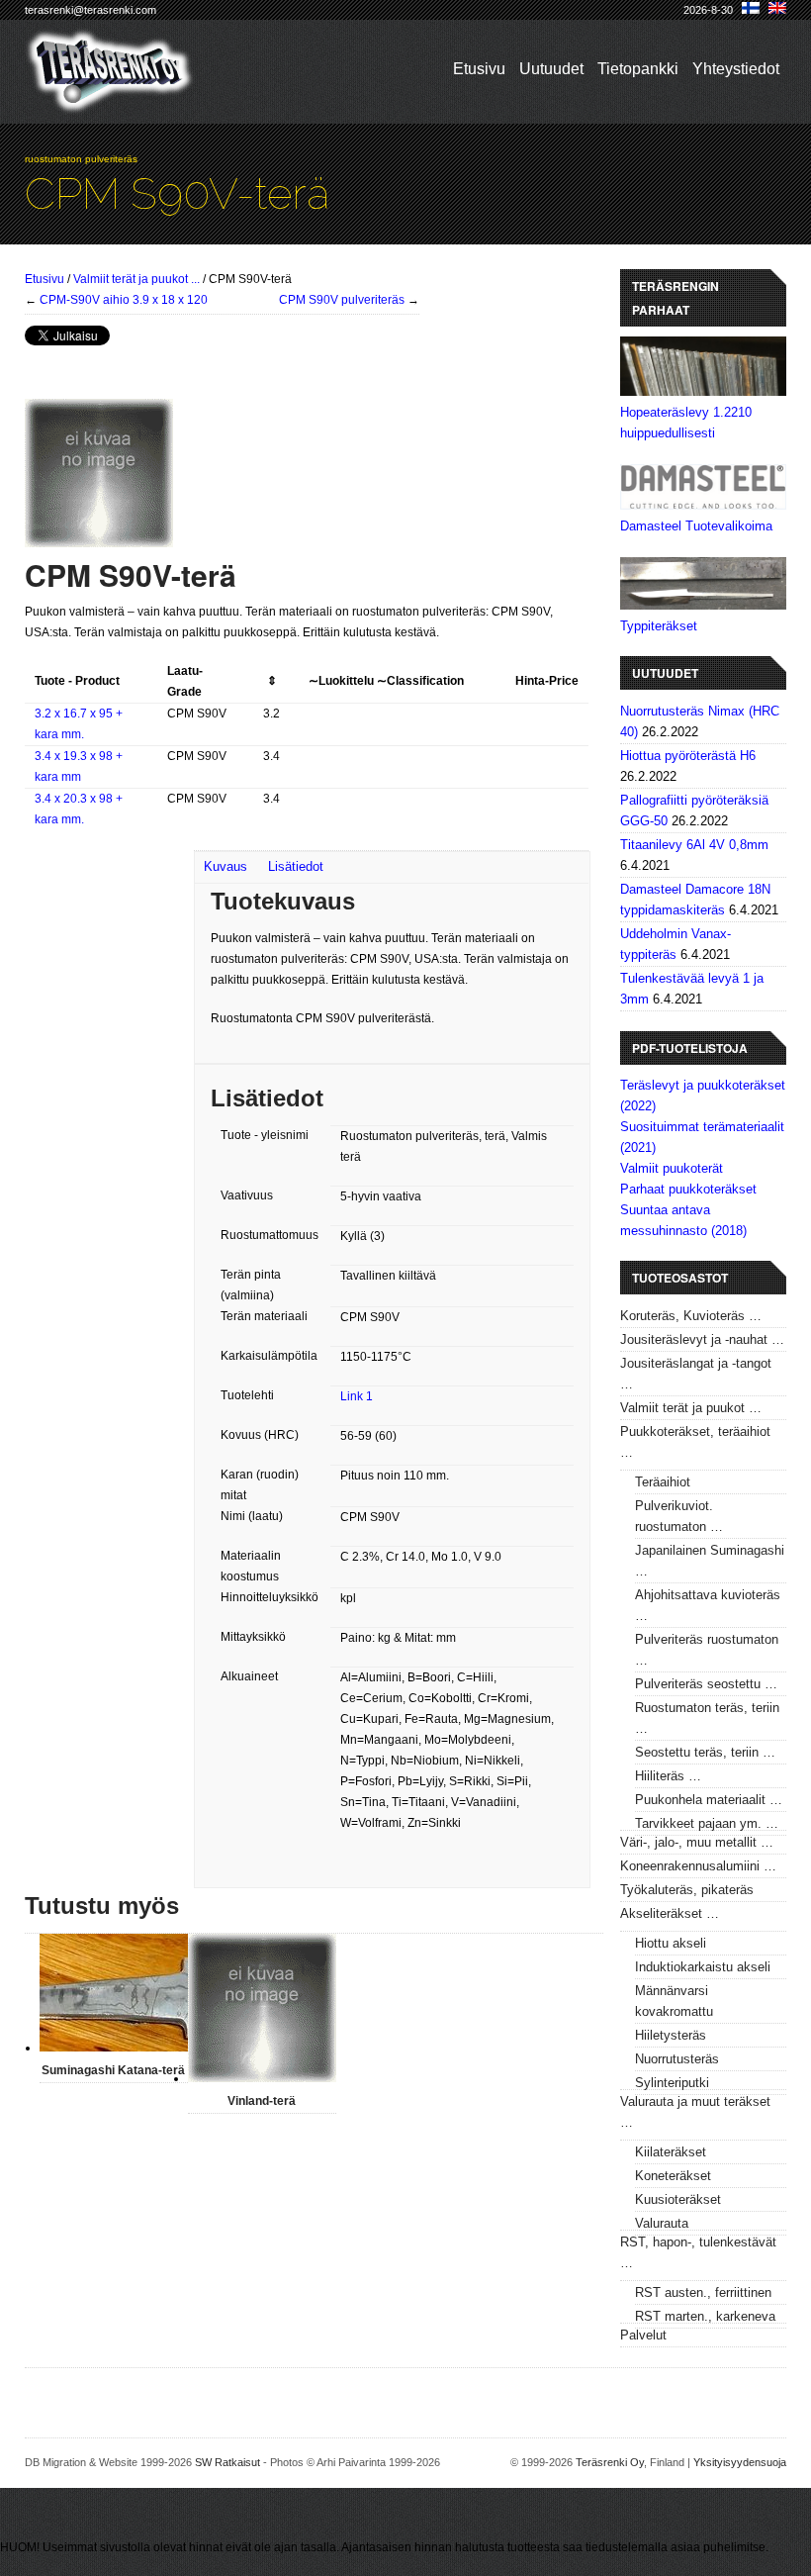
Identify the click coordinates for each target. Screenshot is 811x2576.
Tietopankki (638, 69)
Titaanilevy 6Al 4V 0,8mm (694, 845)
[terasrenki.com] (110, 101)
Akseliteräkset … (670, 1913)
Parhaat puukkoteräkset (688, 1189)
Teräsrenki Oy (610, 2462)
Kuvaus (225, 866)
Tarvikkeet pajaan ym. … (707, 1823)
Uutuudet (551, 69)
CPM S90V (197, 714)
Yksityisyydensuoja (740, 2462)
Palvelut (643, 2335)
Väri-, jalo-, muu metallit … (697, 1842)
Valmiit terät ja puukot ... (136, 279)
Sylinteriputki (672, 2083)
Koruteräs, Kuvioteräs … (691, 1316)
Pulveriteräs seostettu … (706, 1684)
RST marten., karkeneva (705, 2316)
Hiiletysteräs (671, 2035)
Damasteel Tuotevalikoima (696, 526)
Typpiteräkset (659, 626)
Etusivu (479, 69)
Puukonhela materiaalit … (709, 1800)
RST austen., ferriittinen (703, 2292)
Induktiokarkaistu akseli (703, 1967)
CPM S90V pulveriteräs (342, 300)
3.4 (271, 756)
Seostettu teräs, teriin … (705, 1752)
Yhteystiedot (736, 69)
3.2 (271, 714)
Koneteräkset (673, 2176)
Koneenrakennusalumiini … (698, 1866)
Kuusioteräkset (678, 2199)
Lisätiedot (296, 866)
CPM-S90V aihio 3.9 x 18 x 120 (124, 300)
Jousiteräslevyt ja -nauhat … (702, 1339)
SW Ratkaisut (227, 2462)
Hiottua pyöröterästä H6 (688, 756)
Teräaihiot (663, 1482)
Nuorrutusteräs (677, 2059)
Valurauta (662, 2223)
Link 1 (357, 1396)
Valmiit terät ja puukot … (691, 1408)
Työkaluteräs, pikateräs (687, 1890)
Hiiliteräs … (668, 1776)
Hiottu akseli (671, 1943)
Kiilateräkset (671, 2152)
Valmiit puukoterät (672, 1168)
